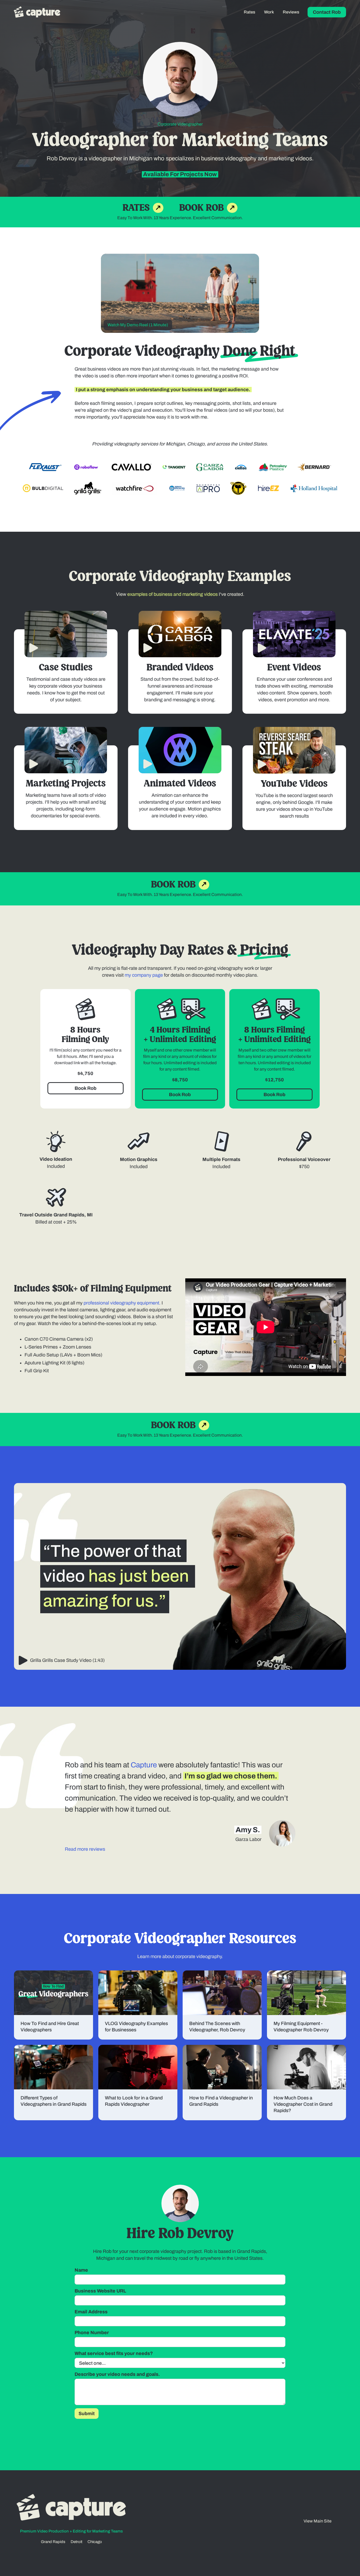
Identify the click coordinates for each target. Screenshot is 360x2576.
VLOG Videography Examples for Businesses (136, 2027)
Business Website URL (100, 2291)
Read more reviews (85, 1849)
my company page (144, 975)
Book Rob (86, 1088)
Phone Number (92, 2333)
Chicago (95, 2542)
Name (81, 2270)
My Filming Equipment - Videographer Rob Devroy (301, 2027)
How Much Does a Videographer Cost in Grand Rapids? (303, 2104)
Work (269, 12)
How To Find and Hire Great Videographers (50, 2027)
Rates (249, 12)
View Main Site (318, 2521)
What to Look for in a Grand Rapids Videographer (134, 2101)
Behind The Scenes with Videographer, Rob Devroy (217, 2027)
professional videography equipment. (122, 1303)
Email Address (91, 2312)
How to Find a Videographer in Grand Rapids (221, 2101)
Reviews (291, 12)
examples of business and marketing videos (173, 594)
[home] (41, 12)
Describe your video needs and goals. (117, 2374)
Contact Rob (327, 12)
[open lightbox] (66, 634)
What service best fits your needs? (114, 2353)
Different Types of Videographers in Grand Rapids (53, 2101)
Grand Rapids (53, 2542)
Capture (144, 1765)
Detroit (76, 2542)
